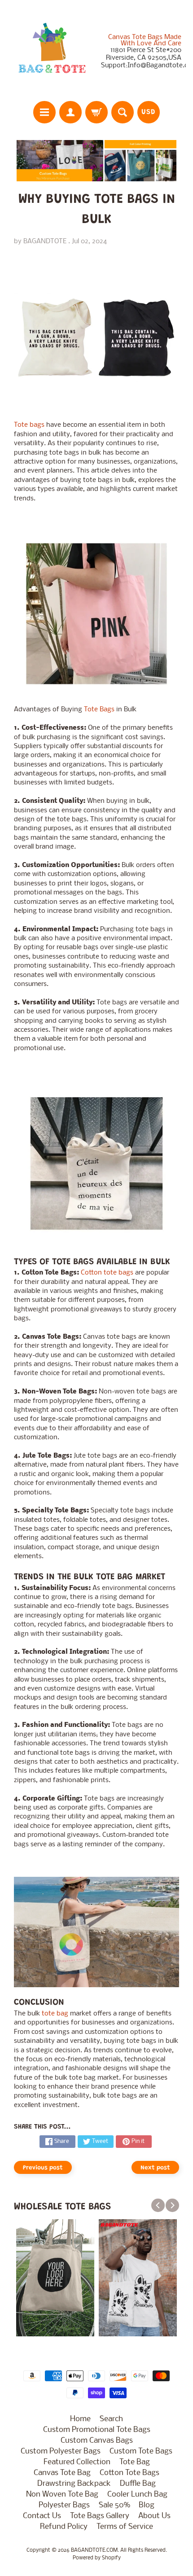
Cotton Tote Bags (129, 2473)
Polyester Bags (64, 2505)
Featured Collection (77, 2462)
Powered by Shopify (97, 2558)
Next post (155, 2168)
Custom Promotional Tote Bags (97, 2430)
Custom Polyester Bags (61, 2451)
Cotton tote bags (107, 1273)
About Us (154, 2516)
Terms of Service (125, 2527)
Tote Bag (135, 2462)
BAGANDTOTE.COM (94, 2550)
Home (80, 2419)
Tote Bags (99, 710)
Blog (147, 2505)
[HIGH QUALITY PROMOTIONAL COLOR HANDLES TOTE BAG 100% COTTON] (97, 1163)
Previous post (43, 2168)
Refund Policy (64, 2527)
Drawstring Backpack (74, 2484)
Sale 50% (114, 2505)
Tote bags (29, 425)
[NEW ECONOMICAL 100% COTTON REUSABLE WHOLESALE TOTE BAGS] (97, 614)
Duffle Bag (138, 2484)
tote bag (55, 2014)
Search (111, 2419)
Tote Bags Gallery (100, 2516)
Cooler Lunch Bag (137, 2495)
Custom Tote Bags (141, 2451)
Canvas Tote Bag (62, 2473)
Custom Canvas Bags (97, 2441)
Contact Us (42, 2516)
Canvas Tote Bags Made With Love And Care (145, 40)
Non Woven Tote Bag (62, 2495)
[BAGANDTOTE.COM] (52, 52)
